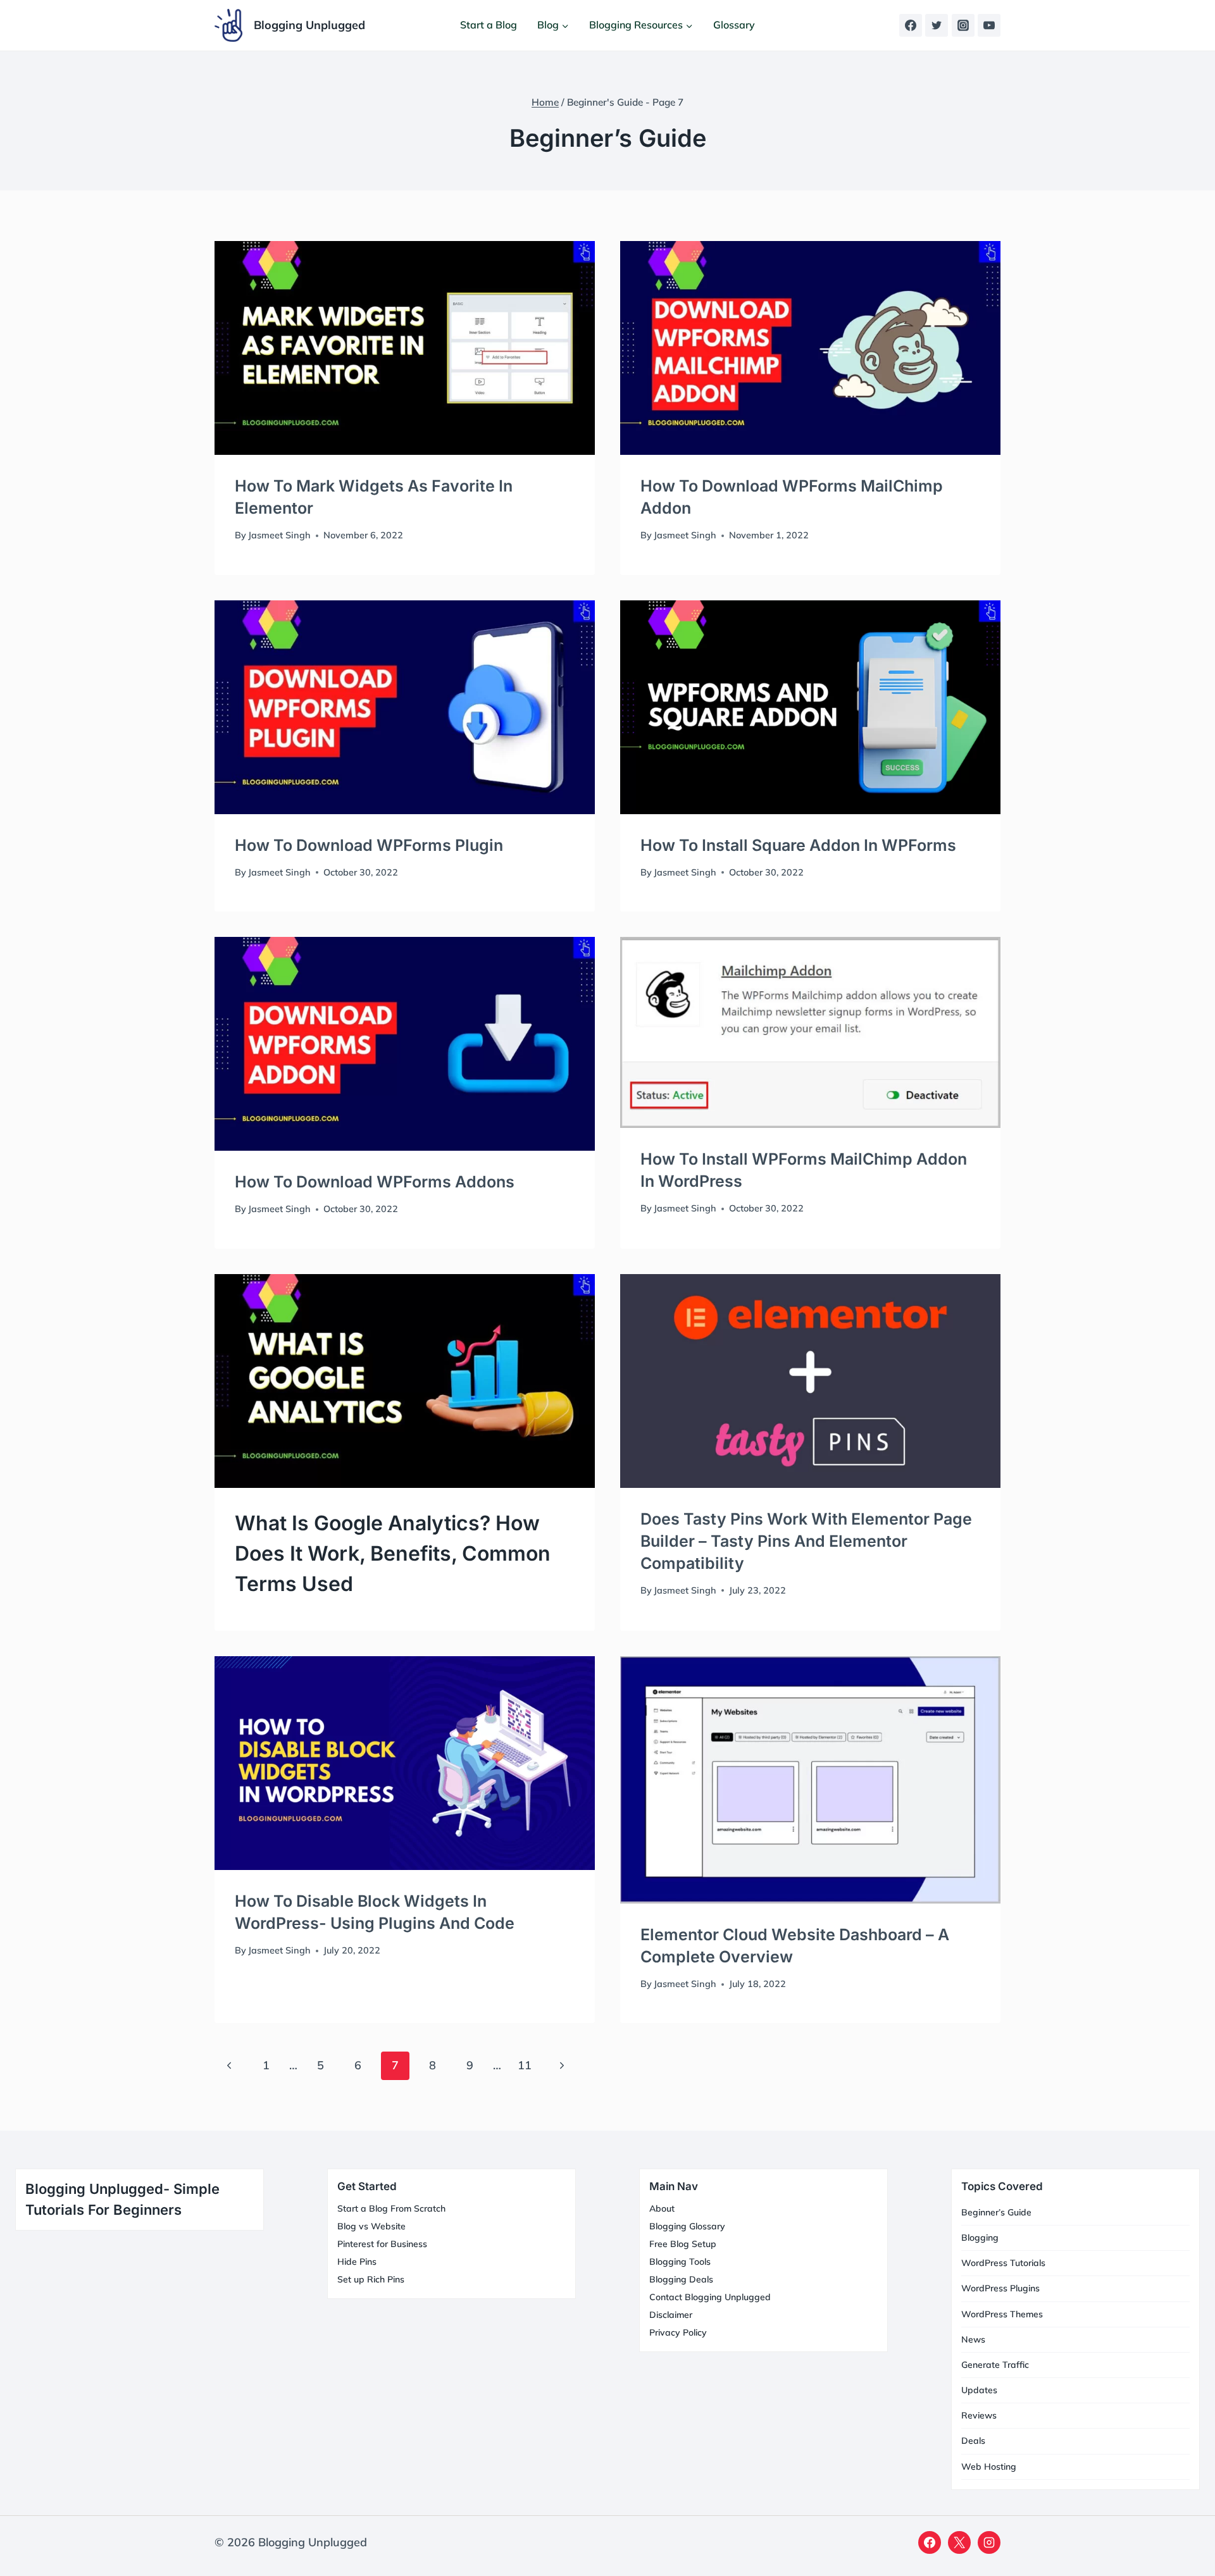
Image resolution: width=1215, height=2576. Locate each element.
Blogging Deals (681, 2279)
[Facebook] (911, 25)
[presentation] (405, 348)
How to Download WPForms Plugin (369, 845)
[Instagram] (963, 25)
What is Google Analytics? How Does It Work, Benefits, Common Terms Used (393, 1553)
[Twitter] (937, 25)
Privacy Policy (678, 2332)
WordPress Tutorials (1003, 2263)
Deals (973, 2441)
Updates (979, 2390)
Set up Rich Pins (371, 2279)
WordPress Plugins (1000, 2288)
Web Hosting (989, 2467)
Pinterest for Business (382, 2244)
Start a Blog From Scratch (391, 2208)
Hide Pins (357, 2262)
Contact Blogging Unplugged (710, 2297)
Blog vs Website (371, 2226)
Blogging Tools (680, 2262)
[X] (959, 2542)
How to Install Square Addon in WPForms (798, 845)
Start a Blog (489, 25)
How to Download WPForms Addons (375, 1182)
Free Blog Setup (683, 2244)
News (973, 2339)
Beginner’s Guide (996, 2212)
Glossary (734, 25)
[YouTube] (989, 25)
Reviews (979, 2415)
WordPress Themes (1002, 2314)
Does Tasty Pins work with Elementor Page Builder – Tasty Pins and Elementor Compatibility (806, 1541)
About (662, 2208)
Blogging (980, 2238)
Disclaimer (671, 2315)
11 (525, 2065)
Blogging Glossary (687, 2226)
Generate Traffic (995, 2365)
